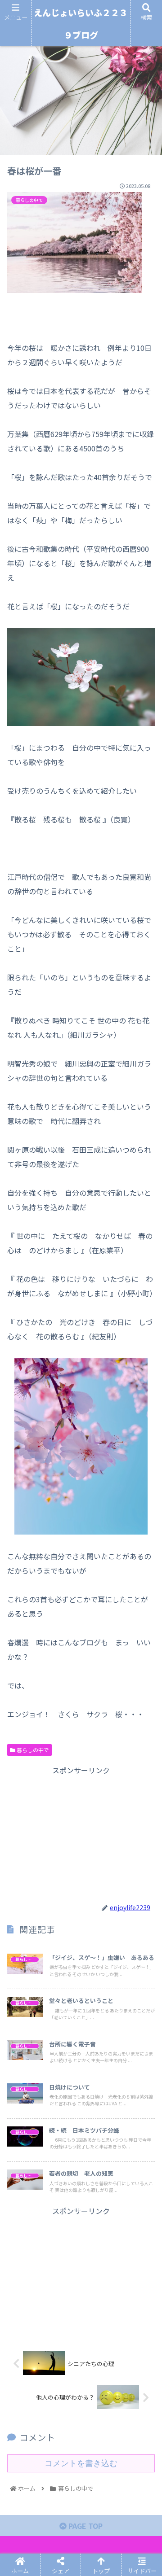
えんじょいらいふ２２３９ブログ (81, 24)
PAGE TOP (85, 2526)
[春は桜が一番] (99, 1682)
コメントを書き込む (81, 2463)
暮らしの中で (32, 1750)
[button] (144, 1473)
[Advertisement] (81, 1833)
